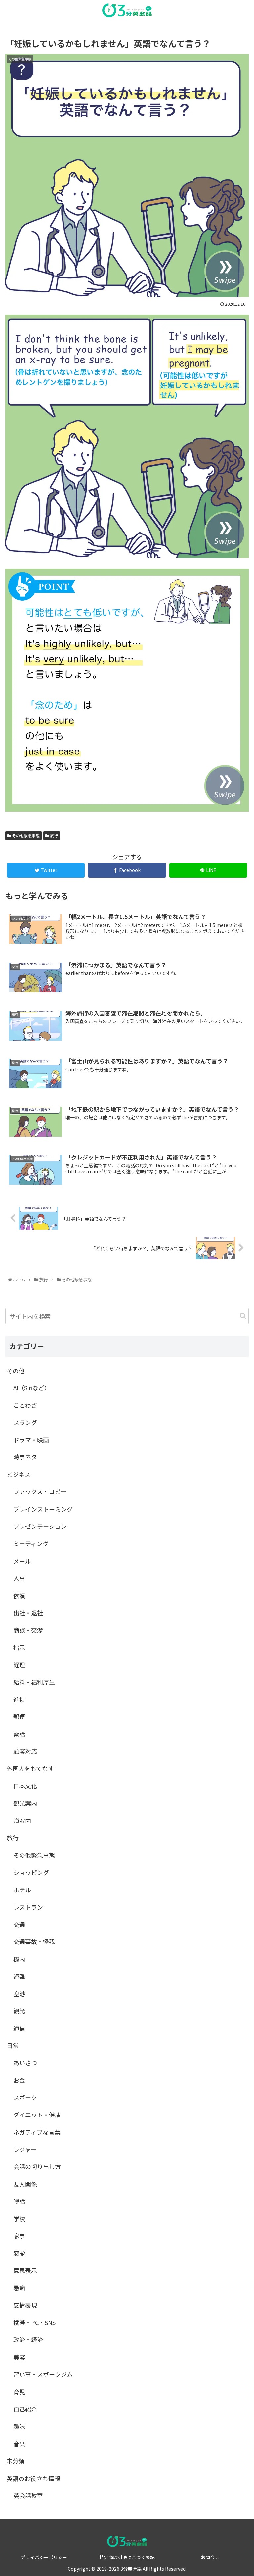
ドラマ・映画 (31, 1440)
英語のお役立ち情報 (33, 2478)
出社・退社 (28, 1613)
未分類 (16, 2461)
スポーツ (25, 2097)
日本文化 (25, 1786)
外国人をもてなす (30, 1768)
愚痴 (19, 2288)
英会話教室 (28, 2495)
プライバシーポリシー (44, 2557)
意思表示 (25, 2270)
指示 (19, 1647)
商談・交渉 (28, 1630)
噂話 (19, 2201)
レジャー (25, 2149)
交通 (19, 1924)
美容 (19, 2357)
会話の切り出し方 (37, 2166)
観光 (19, 2011)
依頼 (19, 1596)
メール (22, 1561)
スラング (25, 1422)
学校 (19, 2219)
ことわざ (25, 1405)
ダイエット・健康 (37, 2115)
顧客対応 (25, 1751)
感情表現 (25, 2305)
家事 (19, 2236)
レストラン (28, 1907)
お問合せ (210, 2557)
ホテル (22, 1890)
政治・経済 (28, 2339)
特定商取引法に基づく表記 (127, 2557)
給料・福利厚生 (34, 1682)
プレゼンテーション (40, 1526)
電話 (19, 1734)
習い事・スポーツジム (43, 2374)
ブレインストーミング (43, 1509)
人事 (19, 1578)
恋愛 (19, 2253)
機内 (19, 1959)
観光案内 (25, 1803)
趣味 (19, 2426)
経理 (19, 1665)
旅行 (53, 836)
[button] (243, 1316)
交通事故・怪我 (34, 1941)
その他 (16, 1371)
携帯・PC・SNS (34, 2322)
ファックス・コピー (40, 1491)
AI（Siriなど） (32, 1388)
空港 (19, 1994)
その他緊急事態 (25, 836)
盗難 (19, 1976)
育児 (19, 2392)
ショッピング (31, 1872)
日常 (13, 2045)
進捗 (19, 1699)
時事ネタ (25, 1457)
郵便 (19, 1716)
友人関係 (25, 2184)
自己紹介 (25, 2409)
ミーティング (31, 1543)
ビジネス (19, 1474)
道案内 (22, 1821)
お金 (19, 2080)
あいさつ (25, 2063)
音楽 (19, 2444)
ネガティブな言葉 (37, 2132)
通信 (19, 2028)
